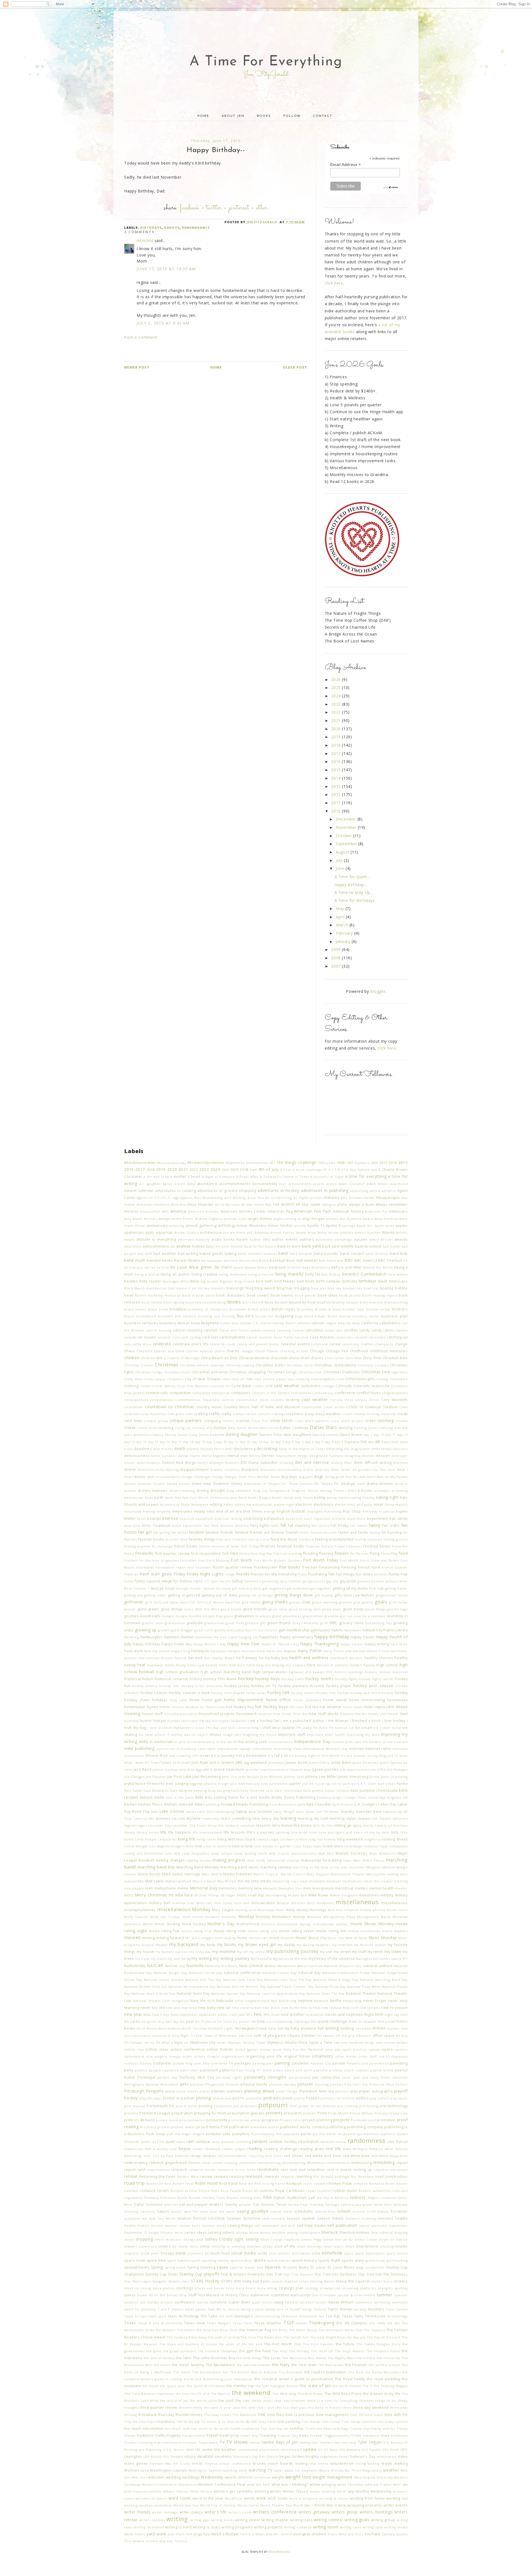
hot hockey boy (240, 1707)
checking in (290, 1351)
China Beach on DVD (219, 1358)
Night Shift (374, 2015)
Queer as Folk (153, 2142)
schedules (304, 2211)
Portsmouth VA (160, 2106)
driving (203, 1491)
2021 (337, 720)
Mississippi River (271, 1910)
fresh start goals (156, 1574)
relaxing (231, 2163)
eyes (128, 1525)
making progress (229, 1860)
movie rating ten (331, 1931)
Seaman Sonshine (243, 2218)
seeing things (240, 2226)
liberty (368, 1825)
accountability (265, 1184)
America (178, 1211)
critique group (156, 1421)
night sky (392, 2015)
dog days (289, 1477)
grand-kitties (313, 1616)
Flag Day (266, 1553)
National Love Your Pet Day (288, 1980)
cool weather (315, 1399)
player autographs (376, 2091)
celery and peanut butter (258, 1344)
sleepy (268, 2246)
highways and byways (307, 1672)
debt (229, 1449)
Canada (298, 1330)
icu (141, 1735)
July (340, 860)
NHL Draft (272, 2015)
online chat (134, 2049)
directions (146, 1470)
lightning (282, 1832)
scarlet (276, 2211)
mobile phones (372, 1910)
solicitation (301, 2253)
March (343, 925)
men (307, 1888)
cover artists (334, 1407)
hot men (297, 1707)
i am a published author (303, 1721)
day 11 (391, 1435)
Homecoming (373, 1700)
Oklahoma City (203, 2042)
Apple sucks (384, 1226)
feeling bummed (369, 1539)
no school (241, 2021)
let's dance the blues (292, 1825)
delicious (400, 1449)
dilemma (400, 1463)
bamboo (255, 1254)
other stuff (368, 2056)
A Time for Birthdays (355, 900)
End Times (253, 1511)
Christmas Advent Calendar (202, 1365)
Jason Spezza (391, 1763)
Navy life (198, 2001)
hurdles (174, 1721)
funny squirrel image (154, 1581)
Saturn (163, 2211)
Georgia (182, 1588)
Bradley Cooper (345, 1302)
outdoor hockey (138, 2063)
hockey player (339, 1686)
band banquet (301, 1254)
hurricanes (221, 1721)
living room (206, 1839)
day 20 (222, 1442)
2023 (337, 704)
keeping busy (205, 1790)
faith (275, 1525)
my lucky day (200, 1952)
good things (375, 1609)
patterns (227, 2070)
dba (371, 1442)
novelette (363, 2028)
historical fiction (139, 1679)
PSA (224, 2127)
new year (133, 2014)
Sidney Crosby (219, 2239)
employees (182, 1511)
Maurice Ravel (204, 1881)
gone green (148, 1609)
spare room (135, 2260)
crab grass (176, 1414)
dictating (286, 1463)
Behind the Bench (378, 1267)
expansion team (299, 1519)
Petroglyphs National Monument (151, 2084)
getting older (155, 1595)
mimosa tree (183, 1903)
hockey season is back (189, 1693)
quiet (170, 2142)
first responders (206, 1553)
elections (304, 1504)
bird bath (264, 1281)
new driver (271, 2008)
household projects (217, 1714)
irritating (183, 1756)
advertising (359, 1191)
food (403, 1553)
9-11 (341, 1170)
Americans (398, 1211)
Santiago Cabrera (340, 2204)
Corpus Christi (367, 1400)
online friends (220, 2049)
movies (132, 1937)
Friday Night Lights (205, 1574)
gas (305, 1581)
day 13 (129, 1442)
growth (164, 1630)
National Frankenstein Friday (346, 1973)
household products (181, 1714)
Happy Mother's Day (209, 1644)
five (254, 1553)
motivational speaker (331, 1924)
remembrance (196, 227)
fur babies (183, 1581)
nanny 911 (399, 1959)
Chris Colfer (334, 1358)
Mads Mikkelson (383, 1853)
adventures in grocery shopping (227, 1191)
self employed (267, 2226)
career (252, 1337)
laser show (305, 1812)
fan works (179, 1532)
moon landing (167, 1924)
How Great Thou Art (290, 1714)
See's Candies (203, 2226)
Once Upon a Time (315, 2042)
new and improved (181, 2008)
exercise (170, 1518)
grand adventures (287, 1616)
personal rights (229, 2077)
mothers (268, 1924)
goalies (368, 1602)
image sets (232, 1735)
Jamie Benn (341, 1763)
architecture (211, 1232)
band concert (352, 1254)
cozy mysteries (154, 1414)
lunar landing (245, 1853)
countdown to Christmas (170, 1407)
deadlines (143, 1449)
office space (384, 2036)
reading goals (311, 2149)
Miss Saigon (223, 1910)
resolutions (268, 2169)
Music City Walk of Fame (347, 1938)
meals (266, 1881)
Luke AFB (172, 1853)
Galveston (252, 1581)
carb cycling (191, 1337)
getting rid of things (256, 1595)
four (191, 1567)
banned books (160, 1260)
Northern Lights (221, 2028)
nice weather (293, 2015)
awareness (133, 1246)
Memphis (270, 1888)
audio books (223, 1239)
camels (256, 1330)
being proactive (261, 1274)
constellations (162, 1400)
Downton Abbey (228, 1484)
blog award (265, 1288)
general (364, 1581)
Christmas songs (282, 1372)
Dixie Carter (341, 1470)
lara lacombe (260, 1812)
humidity (131, 1721)
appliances (134, 1232)
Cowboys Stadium (381, 1407)
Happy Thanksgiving (319, 1644)
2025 (337, 687)
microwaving (276, 1895)
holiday (401, 1693)
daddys (172, 227)
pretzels (310, 2113)
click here (334, 283)
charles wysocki (199, 1351)
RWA (268, 2197)
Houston (265, 1714)
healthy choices (379, 1658)
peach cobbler (357, 2070)
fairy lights (260, 1525)
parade (339, 2063)
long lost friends (322, 1839)
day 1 (368, 1435)
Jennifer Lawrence (261, 1769)
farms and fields (353, 1532)
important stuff (292, 1735)
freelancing (329, 1567)
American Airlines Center (243, 1211)
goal (357, 1602)
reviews (221, 2177)
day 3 (280, 1442)
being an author (176, 1274)
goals (381, 1602)
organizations (233, 2056)
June (341, 868)
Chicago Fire (337, 1351)
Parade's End (357, 2063)
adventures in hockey (278, 1190)
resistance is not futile (236, 2170)
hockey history (145, 1686)
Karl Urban (387, 1784)
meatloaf (334, 1881)
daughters (302, 1435)
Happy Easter (363, 1637)
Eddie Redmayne (195, 1504)
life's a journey (260, 1832)
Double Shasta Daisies (172, 1484)
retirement (399, 2170)
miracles (298, 1903)
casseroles (344, 1337)
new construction (247, 2008)
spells (196, 2260)
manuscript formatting (321, 1860)
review (206, 2177)
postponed (223, 2106)
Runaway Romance (160, 2198)
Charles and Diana (169, 1351)
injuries (162, 1749)
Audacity (203, 1239)
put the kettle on (327, 2134)
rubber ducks (345, 2191)
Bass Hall (295, 1260)
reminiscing (361, 2163)
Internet (357, 1749)
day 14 (141, 1442)
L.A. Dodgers (366, 1804)
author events (285, 1239)
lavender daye (369, 1812)
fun (332, 1574)
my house (145, 1952)
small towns (333, 2246)
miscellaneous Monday (184, 1909)
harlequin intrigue (225, 1651)
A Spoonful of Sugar (327, 1177)
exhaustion (274, 1519)
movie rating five (164, 1931)
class (226, 1379)
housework (246, 1714)
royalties (324, 2191)
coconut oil (220, 1386)
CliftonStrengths (360, 1379)
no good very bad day (160, 2021)
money (299, 1917)
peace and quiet (298, 2070)
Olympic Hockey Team (247, 2042)
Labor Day (388, 1804)
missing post (246, 1910)
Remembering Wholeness (303, 2163)
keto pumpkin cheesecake (374, 1790)
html (404, 1714)
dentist (255, 1456)
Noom (152, 2028)
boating (387, 1288)
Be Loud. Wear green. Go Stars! (201, 1267)
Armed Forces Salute (288, 1232)
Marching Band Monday (198, 1867)
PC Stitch (264, 2070)
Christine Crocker (139, 1365)
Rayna (184, 2149)
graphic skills (153, 1623)
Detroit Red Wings (179, 1463)
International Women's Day (325, 1749)
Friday (179, 1574)
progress (270, 2120)
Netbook (321, 2001)
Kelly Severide (253, 1790)
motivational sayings (294, 1924)
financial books (291, 1546)
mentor (401, 1888)
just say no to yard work (339, 1784)
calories (211, 1330)
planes (205, 2091)
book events (282, 1295)
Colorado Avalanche (372, 1386)
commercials (157, 1393)
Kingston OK (397, 1797)
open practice (355, 2049)
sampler (245, 2204)
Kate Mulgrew (181, 1790)
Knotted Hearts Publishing (245, 1804)
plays (158, 2098)
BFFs (185, 1281)
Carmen (266, 1337)
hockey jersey (237, 1686)
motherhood (248, 1924)
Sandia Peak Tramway (306, 2204)
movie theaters (395, 1931)
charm (220, 1351)
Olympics (275, 2042)
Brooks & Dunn (328, 1309)
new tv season (394, 2008)
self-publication (342, 2225)
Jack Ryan (200, 1763)
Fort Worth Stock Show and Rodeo (369, 1560)
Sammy (231, 2204)
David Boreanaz (326, 1435)
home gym (212, 1700)
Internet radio (378, 1749)
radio (181, 2142)
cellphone (319, 1344)
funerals (381, 1574)
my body (208, 1945)
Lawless (389, 1812)
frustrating (318, 1574)
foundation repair (171, 1567)
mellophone (165, 1888)
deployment (286, 1456)
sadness (358, 2197)
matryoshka (134, 1881)
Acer (283, 1184)
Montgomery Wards (374, 1917)
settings (242, 2232)
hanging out (248, 1637)
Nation (303, 1966)
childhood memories (389, 1351)
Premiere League (155, 2113)
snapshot (132, 2253)
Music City (317, 1938)
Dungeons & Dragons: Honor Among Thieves (308, 1491)
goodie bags (397, 1609)
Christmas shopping (247, 1372)
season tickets (330, 2218)
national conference (242, 1973)
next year (237, 2015)
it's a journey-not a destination (239, 1756)
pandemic (301, 2063)
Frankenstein (266, 1567)
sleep (205, 2246)
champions (384, 1344)
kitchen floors (151, 1804)
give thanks (251, 1602)
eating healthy (363, 1497)
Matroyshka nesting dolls (387, 1874)
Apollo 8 (333, 1226)
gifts (338, 1595)
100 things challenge (296, 1162)
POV (294, 2106)
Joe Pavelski (156, 1777)
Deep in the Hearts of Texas (302, 1449)
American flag (280, 1211)
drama (372, 1484)
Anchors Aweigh (157, 1219)
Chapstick (144, 1351)
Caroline (302, 1337)
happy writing (377, 1644)
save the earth (222, 2211)
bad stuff (145, 1254)
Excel (141, 1519)
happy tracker (352, 1644)
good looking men (305, 1609)
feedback (306, 1539)
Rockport (294, 2183)
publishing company (365, 2127)
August (343, 852)
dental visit (237, 1456)
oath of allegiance (270, 2036)
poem (287, 2098)
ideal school (155, 1735)
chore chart (299, 1358)
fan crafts (391, 1525)
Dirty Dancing (167, 1470)
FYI (207, 1581)
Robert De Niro (159, 2183)
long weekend (350, 1839)
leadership (211, 1818)
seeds (221, 2226)
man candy (256, 1860)
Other (262, 208)
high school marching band (226, 1672)
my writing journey (231, 1958)
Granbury (263, 1616)
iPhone (152, 1756)
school (344, 2211)
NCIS (211, 2001)
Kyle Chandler (319, 1804)
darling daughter (242, 1434)
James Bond (296, 1763)
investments (134, 1756)
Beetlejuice (321, 1267)
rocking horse (273, 2183)
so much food (217, 2253)
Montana (314, 1917)
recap (196, 2156)
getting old (133, 1595)
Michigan (228, 1895)
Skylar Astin (188, 2246)
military (387, 1895)
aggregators (183, 1198)
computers (241, 1393)
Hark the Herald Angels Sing (167, 1651)
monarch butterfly (220, 1917)
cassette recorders (370, 1337)
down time (202, 1484)
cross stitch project (347, 1421)
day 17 (177, 1442)
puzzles (350, 2134)
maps (347, 1860)
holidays (160, 1700)
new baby (207, 2008)
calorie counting (188, 1330)
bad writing (188, 1254)
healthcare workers (347, 1658)
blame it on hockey (193, 1288)
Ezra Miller (142, 1525)
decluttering (245, 1449)
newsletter (189, 2015)
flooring (326, 1553)
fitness (245, 1553)
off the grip (345, 2036)
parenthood (379, 2063)
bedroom (278, 1267)
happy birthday (332, 1637)
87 (325, 1170)
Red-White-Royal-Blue (390, 2156)
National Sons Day (193, 1993)
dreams (386, 1484)
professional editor (245, 2120)
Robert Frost (183, 2183)
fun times (364, 1574)
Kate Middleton (156, 1790)
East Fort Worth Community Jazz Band (215, 1497)
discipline (250, 1470)
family (375, 1525)
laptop (242, 1812)
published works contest (303, 2127)
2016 (337, 761)
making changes (170, 1860)
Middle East (297, 1895)
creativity (388, 1414)
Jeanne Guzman (165, 1769)
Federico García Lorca (251, 1539)
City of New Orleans (203, 1379)
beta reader (150, 1281)
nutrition (159, 2036)
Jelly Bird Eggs (191, 1769)
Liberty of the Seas (392, 1825)
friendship (288, 1574)
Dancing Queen (366, 1428)
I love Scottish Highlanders (170, 1728)
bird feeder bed (289, 1281)
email (379, 1504)
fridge (230, 1574)
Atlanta (388, 1232)
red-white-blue (356, 2156)
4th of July (268, 1169)
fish (226, 1553)
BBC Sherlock (390, 1260)
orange (175, 2056)
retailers (381, 2170)
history (196, 1679)
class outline (264, 1379)
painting (282, 2063)
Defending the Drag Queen (348, 1449)
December (346, 819)
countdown (134, 1407)
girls (149, 1602)
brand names (135, 1309)
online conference (188, 2049)
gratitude (195, 1623)
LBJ (175, 1818)
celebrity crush (223, 1344)
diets (358, 1463)
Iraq (172, 1756)
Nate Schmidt (251, 1966)
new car (224, 2008)
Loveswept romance (361, 1846)
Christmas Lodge (149, 1372)
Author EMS (260, 1239)
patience (172, 2070)
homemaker (135, 1707)
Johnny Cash (294, 1777)
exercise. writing (228, 1519)
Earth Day (173, 1497)
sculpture (132, 2218)
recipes (209, 2156)
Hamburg (132, 1637)
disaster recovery (225, 1470)
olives (222, 2042)
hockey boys (268, 1679)
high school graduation (177, 1672)
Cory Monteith (394, 1400)
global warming (325, 1602)
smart (350, 2246)
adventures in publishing (325, 1190)
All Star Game (253, 1205)
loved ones (333, 1846)
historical (400, 1672)
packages (243, 2063)
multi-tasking (225, 1938)
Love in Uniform (217, 1846)
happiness (269, 1637)
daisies (253, 1428)
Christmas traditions (342, 1372)
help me (263, 1665)
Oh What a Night (169, 2042)
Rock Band (228, 2183)
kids (199, 1797)
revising (237, 2177)
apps (150, 1232)
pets (184, 2084)
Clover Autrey (164, 1386)
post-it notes (186, 2106)
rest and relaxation (307, 2170)
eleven (340, 1504)
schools (359, 2211)
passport (156, 2070)
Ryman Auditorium (290, 2198)
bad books (392, 1246)
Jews (308, 1769)
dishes (308, 1470)
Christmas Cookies (373, 1365)
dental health (189, 1456)
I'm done (320, 1728)
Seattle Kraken (137, 2226)
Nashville (195, 1966)
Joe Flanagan (397, 1769)
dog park (306, 1477)
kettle (159, 1797)
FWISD (198, 1581)
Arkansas (262, 1232)
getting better (396, 1588)
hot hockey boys (272, 1707)
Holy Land (178, 1700)
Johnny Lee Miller (321, 1777)
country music (209, 1407)
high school (387, 1665)
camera (269, 1330)
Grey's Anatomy (306, 1623)
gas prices (317, 1581)
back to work (289, 1246)
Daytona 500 (355, 1442)
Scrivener (399, 2211)
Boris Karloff (253, 1302)
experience (356, 1519)
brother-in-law (378, 1309)
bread (153, 1309)
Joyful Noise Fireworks (144, 1784)
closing (382, 1379)
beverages (171, 1281)
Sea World (167, 2218)
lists (395, 1832)
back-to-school (368, 1246)
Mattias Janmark (178, 1881)
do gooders (362, 1470)
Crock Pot (259, 1421)
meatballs (317, 1881)
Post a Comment (141, 337)
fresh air (131, 1574)
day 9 (339, 1442)
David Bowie (351, 1435)
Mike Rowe (318, 1895)
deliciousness (137, 1456)
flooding (311, 1553)
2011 (337, 803)
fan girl (145, 1532)
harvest (181, 1658)
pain (270, 2063)
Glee (306, 1602)
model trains (397, 1910)
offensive (364, 2036)
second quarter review (170, 2226)
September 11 (136, 2232)
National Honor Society (164, 1980)
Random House (333, 2142)
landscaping (225, 1812)
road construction (392, 2177)
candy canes (383, 1330)
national (316, 1966)
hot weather (331, 1707)
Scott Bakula (378, 2211)
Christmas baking (240, 1365)
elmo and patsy (360, 1504)
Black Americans (393, 1281)
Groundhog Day (378, 1623)
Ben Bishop (331, 1274)
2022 (337, 712)
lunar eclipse (222, 1853)
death (180, 1448)
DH (244, 1462)
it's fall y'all (278, 1756)
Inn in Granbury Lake (188, 1749)
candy (365, 1330)
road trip (134, 2183)
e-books (365, 1491)
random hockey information (294, 2142)
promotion (386, 2120)
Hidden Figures (363, 1665)
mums (242, 1938)
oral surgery (157, 2056)
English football (291, 1511)
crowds (402, 1421)
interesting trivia (287, 1749)
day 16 (165, 1442)
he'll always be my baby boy (262, 1658)
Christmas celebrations (335, 1365)
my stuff (359, 1952)
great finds (235, 1623)
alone (342, 1205)
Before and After (347, 1267)
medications (352, 1881)
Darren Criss (271, 1435)
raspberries (134, 2149)
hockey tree (326, 1693)
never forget (375, 2001)
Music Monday (383, 1938)
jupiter (295, 1784)
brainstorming (396, 1302)
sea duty (149, 2218)
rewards (272, 2177)
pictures (305, 2084)
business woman (175, 1323)
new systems (370, 2008)
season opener (301, 2218)
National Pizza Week (364, 1987)
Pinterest (377, 2084)
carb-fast (210, 1337)
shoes (129, 2239)
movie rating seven (297, 1931)
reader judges (234, 2149)
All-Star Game (308, 1205)
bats (322, 1260)
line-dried (299, 1832)
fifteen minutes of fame (219, 1546)
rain (190, 2141)
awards (401, 1239)
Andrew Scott (236, 1219)
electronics (323, 1504)
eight (290, 1504)
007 (272, 1163)
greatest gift (255, 1623)
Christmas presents (210, 1372)
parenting (399, 2063)
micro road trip (251, 1895)
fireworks (144, 1553)
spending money (216, 2260)
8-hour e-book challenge (301, 1170)
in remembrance (201, 1742)
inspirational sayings (234, 1749)
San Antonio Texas (270, 2204)
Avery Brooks (381, 1239)
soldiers (284, 2253)
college (328, 1386)
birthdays (151, 227)
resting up (363, 2170)
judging (182, 1784)
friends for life (264, 1574)
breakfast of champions (208, 1309)
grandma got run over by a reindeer (355, 1616)
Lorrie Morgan (136, 1846)
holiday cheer (137, 1700)
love (198, 1846)
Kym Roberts (343, 1804)
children (132, 1358)
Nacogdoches (367, 1959)
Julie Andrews (241, 1784)
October (344, 836)
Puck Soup (156, 2134)
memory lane (250, 1888)
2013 (337, 786)
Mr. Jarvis (193, 1938)
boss (269, 1302)
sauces (177, 2211)
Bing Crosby (245, 1281)
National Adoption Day (343, 1966)
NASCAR (155, 1966)
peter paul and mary (361, 2077)
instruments (262, 1749)
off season (326, 2036)
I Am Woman (337, 1721)
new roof (351, 2008)
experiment (377, 1519)
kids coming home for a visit (231, 1797)
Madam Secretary (351, 1853)
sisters (164, 2246)
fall (283, 1525)
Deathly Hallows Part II (205, 1449)
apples (402, 1226)
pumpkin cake (218, 2134)
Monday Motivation (273, 1917)
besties (131, 1281)
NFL (249, 2015)
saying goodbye (253, 2211)
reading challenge (280, 2149)
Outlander (162, 2063)
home (195, 1700)
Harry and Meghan (281, 1651)
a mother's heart (185, 1177)
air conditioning (279, 1198)
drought (218, 1491)
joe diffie (378, 1769)
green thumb (279, 1623)
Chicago (317, 1351)
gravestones (214, 1623)
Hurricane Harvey (196, 1721)
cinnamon (175, 1379)
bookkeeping (215, 1302)
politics (363, 2098)
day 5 (299, 1442)
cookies (277, 1400)
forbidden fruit (193, 1560)
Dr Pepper (272, 1484)
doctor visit (144, 1477)
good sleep (353, 1609)
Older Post (295, 367)
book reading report (380, 1295)
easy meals (304, 1497)
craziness (295, 1414)
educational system (269, 1504)
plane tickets (187, 2091)
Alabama (332, 1198)
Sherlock (329, 2232)
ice (351, 1728)
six (175, 2246)
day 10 (379, 1435)
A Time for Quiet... (352, 877)
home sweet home (341, 1700)
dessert (383, 1456)
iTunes (166, 1763)
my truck (142, 1959)
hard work (133, 1651)
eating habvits (338, 1497)
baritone (231, 1260)
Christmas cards (300, 1365)
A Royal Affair (248, 1177)
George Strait (163, 1588)
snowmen (195, 2253)
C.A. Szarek (262, 1323)
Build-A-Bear (315, 1316)
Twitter (214, 208)
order (187, 2056)
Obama (293, 2036)
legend (130, 1825)
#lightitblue (235, 1163)
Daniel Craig (187, 1435)
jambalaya (276, 1763)
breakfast (178, 1309)
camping (284, 1330)
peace (278, 2070)
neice (239, 2001)
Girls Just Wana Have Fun (174, 1602)
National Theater (361, 1993)
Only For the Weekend (303, 2049)
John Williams (271, 1777)
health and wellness (309, 1658)
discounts (268, 1470)
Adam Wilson (378, 1184)
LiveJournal (167, 1839)
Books (264, 116)
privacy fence (167, 2120)
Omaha (291, 2042)
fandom (197, 1532)
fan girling (162, 1532)
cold (269, 1386)
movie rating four (196, 1931)
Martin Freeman (238, 1874)
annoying (177, 1226)
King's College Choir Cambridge (359, 1797)
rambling (243, 2142)
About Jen (233, 116)
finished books (377, 1546)
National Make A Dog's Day (336, 1980)
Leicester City (159, 1825)
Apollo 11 (316, 1226)
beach (239, 1267)
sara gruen (364, 2204)
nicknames (315, 2015)
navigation (180, 2001)
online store (271, 2049)
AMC (165, 1211)
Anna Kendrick (386, 1219)
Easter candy (283, 1497)
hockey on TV (264, 1686)
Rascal (402, 2142)
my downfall (342, 1945)
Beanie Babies (256, 1267)
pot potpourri (245, 2106)
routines (266, 2191)
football (131, 1560)
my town (393, 1951)
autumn (361, 1239)
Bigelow (226, 1281)
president (293, 2113)
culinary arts (202, 1428)
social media (243, 2253)
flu (352, 1553)
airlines (316, 1198)
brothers (400, 1309)
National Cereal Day (206, 1973)
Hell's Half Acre (232, 1665)
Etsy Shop (352, 1511)
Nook (141, 2028)
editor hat (243, 1504)
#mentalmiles (257, 1163)
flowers (342, 1553)
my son (326, 1952)
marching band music (240, 1867)
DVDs (352, 1491)
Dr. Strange (345, 1484)
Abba (191, 1184)
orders (200, 2056)
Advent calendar (139, 1191)
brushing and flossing (216, 1316)
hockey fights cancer (376, 1679)
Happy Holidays (146, 1644)
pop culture (380, 2098)
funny (129, 1581)
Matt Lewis (155, 1881)
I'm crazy (304, 1728)
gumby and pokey (229, 1630)
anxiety (300, 1226)
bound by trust (303, 1302)
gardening (270, 1581)
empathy (164, 1511)
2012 (337, 794)
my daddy (286, 1945)
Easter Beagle (259, 1497)
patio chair (189, 2070)
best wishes (398, 1274)
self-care (288, 2226)
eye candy (399, 1519)
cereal (335, 1344)
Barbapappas (212, 1260)
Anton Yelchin (280, 1226)
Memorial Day (204, 1888)
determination (149, 1463)
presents (274, 2113)
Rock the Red (250, 2183)
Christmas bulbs (270, 1365)
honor (165, 1707)
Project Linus (291, 2120)
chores (317, 1358)
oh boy (402, 2036)
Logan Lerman (281, 1839)
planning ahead (259, 2091)
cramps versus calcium (251, 1414)
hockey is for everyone (202, 1686)
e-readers (382, 1491)
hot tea (312, 1707)
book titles (194, 1302)
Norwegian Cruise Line (256, 2028)
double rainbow (138, 1484)
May (341, 908)
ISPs (195, 1756)
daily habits (237, 1428)
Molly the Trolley (165, 1917)
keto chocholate (288, 1790)
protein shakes (183, 2127)
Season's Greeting (361, 2218)
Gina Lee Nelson (359, 1595)
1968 (341, 1163)
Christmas (167, 1365)
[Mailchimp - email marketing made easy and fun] (391, 187)
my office (257, 1952)
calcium (318, 1323)
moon (148, 1924)
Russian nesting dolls (244, 2198)
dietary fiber (342, 1463)
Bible (195, 1281)
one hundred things (358, 2042)
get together (321, 1588)
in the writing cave (250, 1742)
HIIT (329, 1672)
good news (332, 1609)
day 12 (402, 1435)
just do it (310, 1784)
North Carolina (194, 2028)
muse (274, 1938)
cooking (293, 1400)
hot (222, 1707)
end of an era (229, 1511)
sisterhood (148, 2246)
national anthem (378, 1966)
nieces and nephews (344, 2015)
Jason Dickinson (366, 1763)
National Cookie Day (279, 1973)
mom (186, 1917)
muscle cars (259, 1938)
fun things (345, 1574)
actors (332, 1184)
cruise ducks (148, 1428)
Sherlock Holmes (354, 2232)
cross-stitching (379, 1421)
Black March (134, 1288)
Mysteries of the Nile (290, 1959)
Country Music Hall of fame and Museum (262, 1407)
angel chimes (260, 1219)
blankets (218, 1288)
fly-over (362, 1553)
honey (153, 1707)
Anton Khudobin (252, 1226)
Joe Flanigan (134, 1777)
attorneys (186, 1239)
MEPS (129, 1895)
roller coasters (315, 2183)
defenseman (382, 1449)
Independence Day (312, 1741)
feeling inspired (137, 1546)
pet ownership (326, 2077)
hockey (246, 1678)
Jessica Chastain (290, 1769)
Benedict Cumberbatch (364, 1274)
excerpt (154, 1519)
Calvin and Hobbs (234, 1330)
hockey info (169, 1686)
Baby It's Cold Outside (225, 1246)
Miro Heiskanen (320, 1903)
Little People (146, 1839)
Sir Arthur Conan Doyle (369, 2239)
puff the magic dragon (185, 2134)
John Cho (230, 1777)
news (175, 2015)
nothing (347, 2028)
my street (342, 1952)
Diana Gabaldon (263, 1463)
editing (216, 1504)
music (301, 1938)
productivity (217, 2120)
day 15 (153, 1442)
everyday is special (378, 1511)
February (345, 933)
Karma (402, 1784)
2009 (337, 949)
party (129, 2070)
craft (189, 1414)
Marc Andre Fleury (369, 1860)
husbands (239, 1721)
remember (248, 2163)
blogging (302, 1288)
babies (199, 1246)
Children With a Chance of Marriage (170, 1358)
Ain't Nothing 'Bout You (244, 1198)
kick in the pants (180, 1797)
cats (127, 1344)
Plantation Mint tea (317, 2091)
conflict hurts (369, 1393)
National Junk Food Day (243, 1980)
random (260, 2141)
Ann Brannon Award (356, 1219)
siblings (189, 2239)
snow (181, 2253)
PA (231, 2063)
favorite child (177, 1539)
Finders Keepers (348, 1546)
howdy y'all (377, 1714)
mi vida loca (181, 1895)
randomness (366, 2141)
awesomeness (156, 1246)
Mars (206, 1874)
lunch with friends (274, 1853)
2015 (337, 770)
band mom (135, 1260)
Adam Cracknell (352, 1184)
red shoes (294, 2156)
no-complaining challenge (288, 2021)
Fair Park (211, 1525)
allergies (329, 1205)
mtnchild (145, 241)
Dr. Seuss (324, 1484)
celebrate (162, 1344)
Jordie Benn (380, 1777)
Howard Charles (353, 1714)
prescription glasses (246, 2113)
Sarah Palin (383, 2204)
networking (352, 2001)
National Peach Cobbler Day (291, 1987)
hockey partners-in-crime (301, 1686)
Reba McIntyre (355, 2149)
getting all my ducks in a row (358, 1588)
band (283, 1253)
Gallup (237, 1581)
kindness (324, 1797)
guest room (204, 1630)
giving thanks (275, 1602)
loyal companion (394, 1846)
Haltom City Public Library (385, 1630)
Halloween (353, 1630)
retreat (131, 2176)
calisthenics (390, 1323)
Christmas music (178, 1372)
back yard (311, 1246)
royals (311, 2191)
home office (278, 1700)
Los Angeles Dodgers (167, 1846)
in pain (180, 1742)
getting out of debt (219, 1595)
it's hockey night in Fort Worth (314, 1756)
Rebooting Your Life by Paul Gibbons (157, 2156)
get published (298, 1588)
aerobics (389, 1191)
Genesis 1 (141, 1588)
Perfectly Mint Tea (197, 2077)
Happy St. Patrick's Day (280, 1644)
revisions (254, 2176)
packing (259, 2063)
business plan (395, 1316)
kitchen (131, 1804)
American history (348, 1211)
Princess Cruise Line (391, 2113)
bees (306, 1267)
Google (168, 1616)
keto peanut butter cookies (326, 1790)
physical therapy (283, 2084)
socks (263, 2253)
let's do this (323, 1825)
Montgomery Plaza (339, 1917)
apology (349, 1226)
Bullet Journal (339, 1316)
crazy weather (328, 1414)
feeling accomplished (334, 1539)
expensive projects (330, 1519)
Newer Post (137, 367)
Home (203, 116)
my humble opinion (172, 1952)
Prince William (361, 2113)
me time (252, 1881)
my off (242, 1952)
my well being (179, 1959)
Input (211, 1749)
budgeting (284, 1316)
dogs (319, 1476)
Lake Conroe (172, 1811)
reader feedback (206, 2149)
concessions (301, 1393)
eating (320, 1497)
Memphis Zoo (291, 1888)
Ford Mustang (218, 1560)
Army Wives (317, 1232)
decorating (267, 1448)
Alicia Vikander (201, 1205)
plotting (204, 2098)
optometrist (134, 2056)
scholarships (325, 2211)
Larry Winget (284, 1812)
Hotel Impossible (379, 1707)
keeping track (228, 1790)
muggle (208, 1938)
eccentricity (170, 1504)
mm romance (347, 1910)
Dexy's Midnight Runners (218, 1463)
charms (233, 1351)
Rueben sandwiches (375, 2191)
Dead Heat (390, 1442)
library (130, 1832)
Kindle (264, 1797)
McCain (231, 1881)
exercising (253, 1519)
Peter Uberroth (394, 2077)
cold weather (287, 1386)
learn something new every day (250, 1818)
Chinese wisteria (254, 1358)
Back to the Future (260, 1246)
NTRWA (379, 2028)
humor (146, 1721)
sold (272, 2253)
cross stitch (281, 1421)
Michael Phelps (207, 1895)
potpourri (273, 2105)
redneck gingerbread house (174, 2163)
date (287, 1435)
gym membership (294, 1630)
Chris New (354, 1358)
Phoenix (232, 2084)
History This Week (220, 1679)
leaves (364, 1818)
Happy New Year (244, 1644)
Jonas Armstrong (353, 1777)
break (163, 1309)
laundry (348, 1812)
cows (403, 1407)
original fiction (297, 2056)
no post (187, 2021)
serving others (221, 2232)
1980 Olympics (358, 1163)
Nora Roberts (169, 2028)
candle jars (333, 1330)
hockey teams (303, 1693)
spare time (156, 2260)
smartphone (367, 2246)
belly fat (312, 1274)
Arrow (333, 1232)
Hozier (393, 1714)
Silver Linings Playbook (280, 2239)
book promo (350, 1295)
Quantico (388, 2134)
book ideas (328, 1295)
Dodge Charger (225, 1477)
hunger (160, 1721)
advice (375, 1191)
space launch (397, 2253)
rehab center (212, 2163)
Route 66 (250, 2191)
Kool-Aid (277, 1804)
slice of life (285, 2246)
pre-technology (394, 2106)
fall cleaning (299, 1525)
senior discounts (373, 2226)
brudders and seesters (177, 1316)
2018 (337, 745)
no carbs (132, 2021)
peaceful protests (328, 2070)
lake (154, 1812)
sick (200, 2239)
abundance (207, 1184)
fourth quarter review (232, 1567)
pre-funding (369, 2106)
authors (307, 1239)
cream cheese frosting (361, 1414)
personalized (300, 2077)
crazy (310, 1414)
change (401, 1344)
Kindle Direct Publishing (294, 1797)
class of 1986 (242, 1379)
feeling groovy (396, 1539)
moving (149, 1938)
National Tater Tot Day (326, 1993)
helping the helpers (289, 1665)
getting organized (184, 1595)
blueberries (352, 1288)
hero (311, 1665)
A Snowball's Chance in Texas (284, 1177)
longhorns (372, 1839)
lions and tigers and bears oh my (347, 1832)
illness (215, 1735)
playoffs (146, 2098)
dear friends (163, 1449)
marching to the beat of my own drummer (329, 1867)
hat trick (195, 1658)
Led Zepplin (381, 1818)
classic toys (285, 1379)
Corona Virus (342, 1400)
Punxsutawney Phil (267, 2134)
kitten (200, 1804)
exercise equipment (197, 1519)
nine (404, 2015)
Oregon (213, 2056)
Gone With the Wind (202, 1609)
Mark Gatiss (173, 1874)
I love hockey (394, 1721)
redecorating (136, 2163)
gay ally (332, 1581)
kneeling (213, 1804)
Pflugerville (215, 2084)
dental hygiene (214, 1456)
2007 (337, 966)
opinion (401, 2049)
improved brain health (326, 1735)
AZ (173, 1246)
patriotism (209, 2070)
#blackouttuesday (172, 1163)
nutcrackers (141, 2036)
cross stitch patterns (312, 1421)
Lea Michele (190, 1818)
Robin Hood (206, 2183)
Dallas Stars (323, 1427)
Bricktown (238, 1309)
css (188, 1428)
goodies (131, 1616)
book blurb (205, 1295)
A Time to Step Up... (354, 892)
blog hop (285, 1288)
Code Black (241, 1386)
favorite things (202, 1539)
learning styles (343, 1818)
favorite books (151, 1539)
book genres (305, 1295)
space (349, 2253)
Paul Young (246, 2070)
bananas (270, 1254)
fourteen (204, 1567)
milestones (369, 1895)
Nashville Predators (222, 1966)
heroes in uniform (333, 1665)
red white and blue (323, 2156)
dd (378, 1442)
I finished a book (365, 1721)
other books (346, 2056)
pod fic (239, 2098)
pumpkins (241, 2134)
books (234, 1302)
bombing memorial (164, 1295)
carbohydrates (233, 1337)
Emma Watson (396, 1504)
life (163, 1832)
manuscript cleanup (283, 1860)
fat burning (392, 1532)
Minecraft (204, 1903)
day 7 (319, 1442)
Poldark (313, 2098)
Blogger (378, 991)
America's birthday (203, 1211)
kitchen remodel (179, 1804)
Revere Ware (188, 2177)
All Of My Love (227, 1205)
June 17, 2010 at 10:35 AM (166, 269)
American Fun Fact (313, 1211)
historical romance (172, 1679)
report (402, 2163)
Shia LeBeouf (382, 2232)
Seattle (401, 2218)
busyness (210, 1323)
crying (180, 1428)
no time (258, 2021)
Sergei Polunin (161, 2232)
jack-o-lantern (222, 1763)
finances (268, 1546)
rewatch (288, 2177)
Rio (354, 2177)
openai (374, 2049)
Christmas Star (310, 1372)
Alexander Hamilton (153, 1205)
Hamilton (172, 1637)
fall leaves (359, 1525)
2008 (337, 958)
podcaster (254, 2098)
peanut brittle (382, 2070)
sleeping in (221, 2246)
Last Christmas (327, 1812)
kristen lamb (295, 1804)
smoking (387, 2246)
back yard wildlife (338, 1246)
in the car (224, 1742)
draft (361, 1484)
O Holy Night (178, 2036)
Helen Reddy (175, 1665)
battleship (335, 1260)
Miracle (283, 1903)
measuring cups (285, 1881)
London (301, 1839)
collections (311, 1386)
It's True (151, 1763)
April (341, 917)
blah (172, 1288)
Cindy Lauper (155, 1379)
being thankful (290, 1274)
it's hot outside (353, 1756)
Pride (322, 2113)
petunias (197, 2084)
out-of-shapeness (393, 2056)
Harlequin (200, 1651)
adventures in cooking (176, 1191)
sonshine (332, 2253)
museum (288, 1938)
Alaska (369, 1198)
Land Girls (205, 1812)
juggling (196, 1784)
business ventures (141, 1323)
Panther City (321, 2063)
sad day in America (332, 2198)
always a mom (361, 1205)
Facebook (190, 208)
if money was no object (188, 1735)
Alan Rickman (352, 1198)
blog (249, 1288)
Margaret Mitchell (381, 1867)
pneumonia (222, 2098)
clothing (131, 1386)
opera (387, 2049)
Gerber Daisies (202, 1588)
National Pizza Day (330, 1987)
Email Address (346, 165)
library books (148, 1832)
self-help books (311, 2226)
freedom (310, 1567)
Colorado (344, 1386)
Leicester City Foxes (189, 1825)
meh (149, 1888)
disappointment (194, 1470)
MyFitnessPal (261, 1959)
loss (190, 1846)
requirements (158, 2170)
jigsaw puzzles (326, 1769)
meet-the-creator (378, 1881)
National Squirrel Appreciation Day (276, 1993)
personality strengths (265, 2077)
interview (400, 1749)
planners (235, 2091)
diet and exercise (312, 1462)
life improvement (207, 1832)
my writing (202, 1958)
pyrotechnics (368, 2134)
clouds (145, 1386)
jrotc (170, 1784)
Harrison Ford (253, 1651)
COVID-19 (355, 1407)
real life (333, 2149)
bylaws (246, 1323)
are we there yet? (238, 1232)
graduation (244, 1616)
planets (218, 2091)
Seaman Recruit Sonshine (201, 2218)
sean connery (273, 2218)
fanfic (305, 1532)
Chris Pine (372, 1358)
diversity (322, 1470)
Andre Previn (183, 1219)
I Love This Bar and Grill (215, 1728)
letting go (343, 1825)
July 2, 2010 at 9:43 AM (163, 323)
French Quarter (395, 1567)
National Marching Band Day (384, 1980)
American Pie (376, 1211)
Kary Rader (133, 1790)
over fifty (202, 2063)
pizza (170, 2091)
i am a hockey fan (264, 1721)
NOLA (382, 2021)
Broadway (305, 1309)
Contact (323, 116)
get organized (274, 1588)
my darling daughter (314, 1945)
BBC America (366, 1260)
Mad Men (326, 1853)
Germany (223, 1588)
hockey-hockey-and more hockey (365, 1693)
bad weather (165, 1254)
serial (179, 2232)
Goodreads (150, 1616)
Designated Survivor (326, 1456)
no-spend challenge (329, 2021)
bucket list (264, 1316)
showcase (173, 2239)
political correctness (338, 2098)
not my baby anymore (297, 2028)
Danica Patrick (164, 1435)
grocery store (351, 1623)
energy (270, 1511)
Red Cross (274, 2156)
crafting (201, 1414)
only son (333, 2049)
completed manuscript (211, 1393)
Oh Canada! (134, 2042)
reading (255, 2149)
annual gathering (201, 1226)
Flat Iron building (288, 1553)
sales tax (171, 2204)
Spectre (184, 2260)
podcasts (272, 2098)
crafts (214, 1414)
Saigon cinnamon (382, 2198)
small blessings (309, 2246)
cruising (166, 1428)
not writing (328, 2028)
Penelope (146, 2077)
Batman (311, 1260)
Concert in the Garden (271, 1393)
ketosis (146, 1797)
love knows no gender (273, 1846)
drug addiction (239, 1491)
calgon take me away (343, 1323)
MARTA (217, 1874)
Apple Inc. (365, 1226)
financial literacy (320, 1546)
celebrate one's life (191, 1344)
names (385, 1959)
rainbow (203, 2142)
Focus (386, 1553)
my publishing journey (292, 1951)
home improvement (244, 1700)
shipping (401, 2232)
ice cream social (388, 1728)
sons (316, 2253)
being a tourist (147, 1274)
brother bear (354, 1309)
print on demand (139, 2120)
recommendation (232, 2156)
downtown (253, 1484)
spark (172, 2260)
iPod (164, 1756)
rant (391, 2142)
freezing (349, 1567)
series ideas (195, 2232)
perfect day (167, 2077)
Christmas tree (376, 1372)
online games (247, 2049)
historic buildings (349, 1672)
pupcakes (291, 2134)
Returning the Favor (158, 2177)
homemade (398, 1700)
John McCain (249, 1777)
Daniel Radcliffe (212, 1435)
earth (159, 1497)
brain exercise (371, 1302)
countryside (312, 1407)
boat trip (371, 1288)
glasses (295, 1602)
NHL (258, 2014)
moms (198, 1917)
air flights (301, 1198)
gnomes (346, 1602)
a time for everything (366, 1176)
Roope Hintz (209, 2191)
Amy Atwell (133, 1219)
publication (239, 2127)
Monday (246, 1916)
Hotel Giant (353, 1707)
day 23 (257, 1442)
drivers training (182, 1491)
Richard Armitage (335, 2177)
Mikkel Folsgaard (344, 1895)
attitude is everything (156, 1239)
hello (251, 1665)
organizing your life (264, 2056)
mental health (382, 1888)
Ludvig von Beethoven (143, 1853)
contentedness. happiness (197, 1400)
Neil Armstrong (284, 2001)
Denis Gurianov (164, 1456)
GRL (333, 1623)
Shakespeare (310, 2232)
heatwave (155, 1665)
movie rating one (263, 1931)
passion (141, 2070)
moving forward (170, 1938)
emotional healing (140, 1511)
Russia (182, 2198)
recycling (256, 2156)
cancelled (314, 1330)
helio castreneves (203, 1665)
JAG (239, 1762)
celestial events (295, 1344)
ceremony (351, 1344)
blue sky (334, 1288)
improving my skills (363, 1735)
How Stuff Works (323, 1714)
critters (228, 1421)
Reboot (402, 2149)
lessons (264, 1825)
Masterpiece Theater (348, 1874)
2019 (337, 737)
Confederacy (323, 1393)
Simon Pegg (311, 2239)
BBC (349, 1260)
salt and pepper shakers (201, 2204)
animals (332, 1219)
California (370, 1323)
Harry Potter (310, 1651)
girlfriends (134, 1602)
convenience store (252, 1400)
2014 (337, 778)
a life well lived (156, 1177)
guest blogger (182, 1630)
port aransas (135, 2106)
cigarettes (400, 1372)
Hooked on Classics (202, 1707)
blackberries (157, 1288)
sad (312, 2198)
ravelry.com (167, 2149)
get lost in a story (247, 1588)
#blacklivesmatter (140, 1163)
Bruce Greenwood (140, 1316)
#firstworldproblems (206, 1163)
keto (270, 1790)
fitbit (234, 1553)
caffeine (304, 1323)
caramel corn (169, 1337)
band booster (326, 1254)
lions (313, 1832)
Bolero (141, 1295)
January (344, 941)
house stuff (152, 1714)
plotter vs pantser (179, 2098)
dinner (130, 1470)
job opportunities (355, 1769)
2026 (337, 679)
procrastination (192, 2120)
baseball (278, 1260)
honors (178, 1707)
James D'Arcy (319, 1763)
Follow (292, 116)
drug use (260, 1491)
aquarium (164, 1232)
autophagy (343, 1239)
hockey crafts (293, 1679)
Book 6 (188, 1295)
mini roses (223, 1903)
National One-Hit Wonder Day (241, 1987)
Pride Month (338, 2113)
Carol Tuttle (283, 1337)
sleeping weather (246, 2246)
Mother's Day (221, 1924)
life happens (180, 1832)
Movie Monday (379, 1924)
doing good (335, 1477)
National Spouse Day (228, 1993)
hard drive (399, 1644)
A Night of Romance (218, 1177)
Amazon (131, 1211)
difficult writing (378, 1463)
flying (375, 1553)
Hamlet (187, 1637)
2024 (337, 696)
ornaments (323, 2056)
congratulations (395, 1393)
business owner (366, 1316)
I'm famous (338, 1728)
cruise (130, 1427)
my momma (224, 1951)
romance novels (154, 2191)
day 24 (268, 1442)
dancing (346, 1428)
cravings (278, 1414)
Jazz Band (143, 1769)
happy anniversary (297, 1637)
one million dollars (392, 2042)
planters (342, 2091)
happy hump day (177, 1644)
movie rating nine (230, 1931)
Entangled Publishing (324, 1511)
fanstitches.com (324, 1532)
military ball (159, 1903)
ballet (242, 1254)
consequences (136, 1400)
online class (157, 2049)
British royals (284, 1309)
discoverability (290, 1470)
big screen (209, 1281)
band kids (399, 1254)
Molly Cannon (136, 1917)
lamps (191, 1812)
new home (290, 2008)
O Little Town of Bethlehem (214, 2036)
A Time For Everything (266, 62)
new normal (310, 2008)
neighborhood (257, 2001)
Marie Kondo (149, 1874)
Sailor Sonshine (148, 2204)
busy (195, 1323)
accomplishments (235, 1184)
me (241, 1881)
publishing (336, 2127)
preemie (131, 2113)
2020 (337, 729)
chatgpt (247, 1351)
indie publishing (139, 1748)
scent (288, 2211)
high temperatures (270, 1672)
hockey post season (374, 1686)
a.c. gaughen (150, 1184)
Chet (305, 1351)
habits (337, 1630)
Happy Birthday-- (351, 885)
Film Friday (250, 1546)
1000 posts (327, 1163)
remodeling (384, 2162)
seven (254, 2232)
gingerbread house (392, 1595)
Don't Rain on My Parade (387, 1477)
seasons (385, 2218)
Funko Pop (398, 1574)
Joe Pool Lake (179, 1777)
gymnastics (321, 1630)
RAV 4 (150, 2149)
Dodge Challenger (197, 1477)
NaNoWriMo (135, 1966)
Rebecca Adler (381, 2149)
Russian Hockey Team (207, 2198)
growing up (146, 1630)
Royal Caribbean (290, 2191)
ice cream (364, 1728)
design (303, 1456)
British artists (259, 1309)
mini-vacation (263, 1903)
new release (332, 2008)
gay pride (348, 1581)
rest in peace (339, 2170)
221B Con (248, 1170)
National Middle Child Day (146, 1987)
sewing (292, 2232)
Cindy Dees (133, 1379)
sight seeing (246, 2239)
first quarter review (172, 1553)
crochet (243, 1421)
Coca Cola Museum (193, 1386)
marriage (193, 1874)
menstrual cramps (351, 1888)
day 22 (245, 1442)
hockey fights (346, 1679)
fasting (375, 1532)
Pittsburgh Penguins (144, 2091)
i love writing (247, 1728)
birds (310, 1281)
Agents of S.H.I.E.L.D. (154, 1198)
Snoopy (167, 2253)
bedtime (294, 1267)
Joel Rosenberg (207, 1777)
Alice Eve (178, 1205)
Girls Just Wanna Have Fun (219, 1602)
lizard (250, 1839)
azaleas (184, 1246)
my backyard (184, 1944)
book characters (231, 1295)
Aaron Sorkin (174, 1184)
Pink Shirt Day (356, 2084)
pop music (399, 2098)
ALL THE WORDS (280, 1205)
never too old (152, 2008)
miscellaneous (357, 1902)
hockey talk (278, 1692)
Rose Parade (231, 2191)
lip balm (383, 1832)
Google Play (212, 1616)
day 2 (211, 1442)
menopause (323, 1888)
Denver (268, 1456)
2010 (337, 811)
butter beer (230, 1323)
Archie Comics (186, 1232)
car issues (147, 1337)
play (354, 2091)
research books (202, 2170)
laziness (163, 1818)
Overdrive (219, 2063)
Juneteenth (278, 1784)
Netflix (336, 2001)
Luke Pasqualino (195, 1853)
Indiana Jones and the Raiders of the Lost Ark (370, 1742)
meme (183, 1888)
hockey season (154, 1693)
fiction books (186, 1546)
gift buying (324, 1595)
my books (227, 1944)
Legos (142, 1825)
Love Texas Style (307, 1846)
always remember (392, 1205)
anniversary (157, 1226)
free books (290, 1567)
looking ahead (395, 1839)
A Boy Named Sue (362, 1170)
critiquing (212, 1421)
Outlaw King (183, 2063)
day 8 (329, 1442)
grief (324, 1623)
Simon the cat (335, 2239)
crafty (226, 1414)
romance (360, 2183)
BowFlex (324, 1302)
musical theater (155, 1945)
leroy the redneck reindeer (232, 1825)
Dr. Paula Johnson (298, 1484)
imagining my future (260, 1735)
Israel (205, 1756)
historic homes (378, 1672)
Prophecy (148, 2127)
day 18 (188, 1442)
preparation (182, 2113)
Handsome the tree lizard (216, 1637)
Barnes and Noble (254, 1260)
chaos (130, 1351)
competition (180, 1393)
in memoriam (161, 1742)
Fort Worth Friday (321, 1560)
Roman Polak (340, 2183)
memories (228, 1888)
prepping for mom (210, 2113)
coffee (258, 1386)
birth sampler (328, 1281)
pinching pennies (329, 2084)
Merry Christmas (151, 1895)
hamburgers (152, 1637)
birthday (350, 1281)
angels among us (287, 1219)
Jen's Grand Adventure (224, 1769)
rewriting (304, 2177)
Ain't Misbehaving (208, 1198)
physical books (254, 2084)
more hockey (194, 1924)
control (228, 1400)
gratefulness (175, 1623)
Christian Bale (395, 1358)
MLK (331, 1910)
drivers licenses (153, 1491)
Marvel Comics (293, 1874)
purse (306, 2134)
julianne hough (216, 1784)
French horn (369, 1567)
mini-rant (242, 1903)
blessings (235, 1288)
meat (304, 1881)
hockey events (319, 1679)
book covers (258, 1295)
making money (199, 1860)
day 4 (289, 1442)
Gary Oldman (291, 1581)
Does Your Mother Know (259, 1477)
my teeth (375, 1952)
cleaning (303, 1379)
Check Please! (267, 1351)
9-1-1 (332, 1170)
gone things (172, 1609)
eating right (387, 1497)
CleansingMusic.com (328, 1379)
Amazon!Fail (150, 1211)
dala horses (269, 1428)
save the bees (196, 2211)
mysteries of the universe (332, 1959)
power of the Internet (317, 2106)
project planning (317, 2120)
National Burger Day (171, 1973)
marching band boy (156, 1867)
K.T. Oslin (369, 1784)
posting (205, 2106)
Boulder (281, 1302)
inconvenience (280, 1742)
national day (309, 1973)
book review (152, 1302)
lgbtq (357, 1825)
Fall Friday (340, 1525)
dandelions (142, 1435)
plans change (287, 2091)
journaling (399, 1777)
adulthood (399, 1184)
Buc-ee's (245, 1316)
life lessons (234, 1832)
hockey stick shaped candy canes (238, 1693)
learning (288, 1818)
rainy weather (223, 2142)
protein (164, 2127)
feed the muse (284, 1539)
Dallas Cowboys (294, 1428)
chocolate (279, 1358)
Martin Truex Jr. (266, 1874)
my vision (159, 1959)
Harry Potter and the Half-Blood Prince (356, 1651)
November (347, 827)
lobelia (262, 1839)
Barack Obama (187, 1260)
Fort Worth (242, 1560)
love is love (243, 1846)
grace (228, 1616)
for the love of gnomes (159, 1560)
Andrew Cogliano (209, 1219)
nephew (305, 2001)
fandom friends (220, 1532)
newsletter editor (214, 2015)
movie (356, 1924)
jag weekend (255, 1763)
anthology (227, 1226)
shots (159, 2239)
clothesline (399, 1379)
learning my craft (313, 1818)
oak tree (245, 2036)
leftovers (400, 1818)
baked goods (211, 1254)
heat (141, 1665)
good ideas (278, 1609)
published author (265, 2127)
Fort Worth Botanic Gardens (278, 1560)
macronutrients (304, 1853)
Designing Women (360, 1456)
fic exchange (162, 1546)
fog (394, 1553)
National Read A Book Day (154, 1993)
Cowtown (132, 1414)
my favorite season (370, 1945)
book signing (174, 1302)
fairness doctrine (235, 1525)
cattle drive (142, 1344)
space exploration (370, 2253)
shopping (144, 2239)
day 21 (233, 1442)
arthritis (346, 1232)
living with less (231, 1839)
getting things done (294, 1595)
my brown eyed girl (257, 1944)
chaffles (367, 1344)
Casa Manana (322, 1337)
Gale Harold (221, 1581)
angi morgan (314, 1219)
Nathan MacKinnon (280, 1966)
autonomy (324, 1239)
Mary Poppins (318, 1874)
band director (377, 1254)
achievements (300, 1184)
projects (341, 2120)
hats (208, 1658)
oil (186, 2042)
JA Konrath (182, 1763)
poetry (299, 2098)
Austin (242, 1239)
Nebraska (225, 2001)
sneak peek (150, 2253)
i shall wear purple (277, 1728)
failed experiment (187, 1525)
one (337, 2042)
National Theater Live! (151, 2001)
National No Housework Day (192, 1987)
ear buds (145, 1497)
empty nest (204, 1511)
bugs (299, 1316)
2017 (337, 753)
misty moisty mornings (306, 1910)
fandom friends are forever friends (267, 1532)
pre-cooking (348, 2106)
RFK (316, 2177)
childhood (359, 1351)
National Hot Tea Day (203, 1980)
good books (231, 1609)
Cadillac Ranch (284, 1323)
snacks (402, 2246)
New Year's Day (156, 2015)
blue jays (319, 1288)
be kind (163, 1267)
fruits (303, 1574)
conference (345, 1393)
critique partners (186, 1421)
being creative (204, 1274)
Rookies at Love (184, 2191)
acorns (319, 1184)
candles (351, 1330)
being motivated (233, 1274)
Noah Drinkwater (363, 2021)
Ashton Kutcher (368, 1232)
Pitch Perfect (397, 2084)
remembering (269, 2163)
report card (135, 2170)
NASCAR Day (175, 1966)
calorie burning (159, 1330)
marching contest (276, 1867)
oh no (149, 2042)
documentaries (168, 1477)
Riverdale (366, 2177)
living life (186, 1839)
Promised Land (363, 2120)
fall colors (320, 1525)
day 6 (309, 1442)
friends (243, 1574)
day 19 (200, 1442)
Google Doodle (188, 1616)
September (347, 844)
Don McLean (355, 1477)
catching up (397, 1337)
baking (231, 1254)
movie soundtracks (364, 1931)
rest (284, 2170)
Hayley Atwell (223, 1658)
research (179, 2170)
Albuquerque (388, 1198)
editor (229, 1504)
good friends (255, 1609)
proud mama (208, 2127)
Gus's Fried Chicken (261, 1630)
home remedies (307, 1700)
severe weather (273, 2232)
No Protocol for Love (213, 2021)
